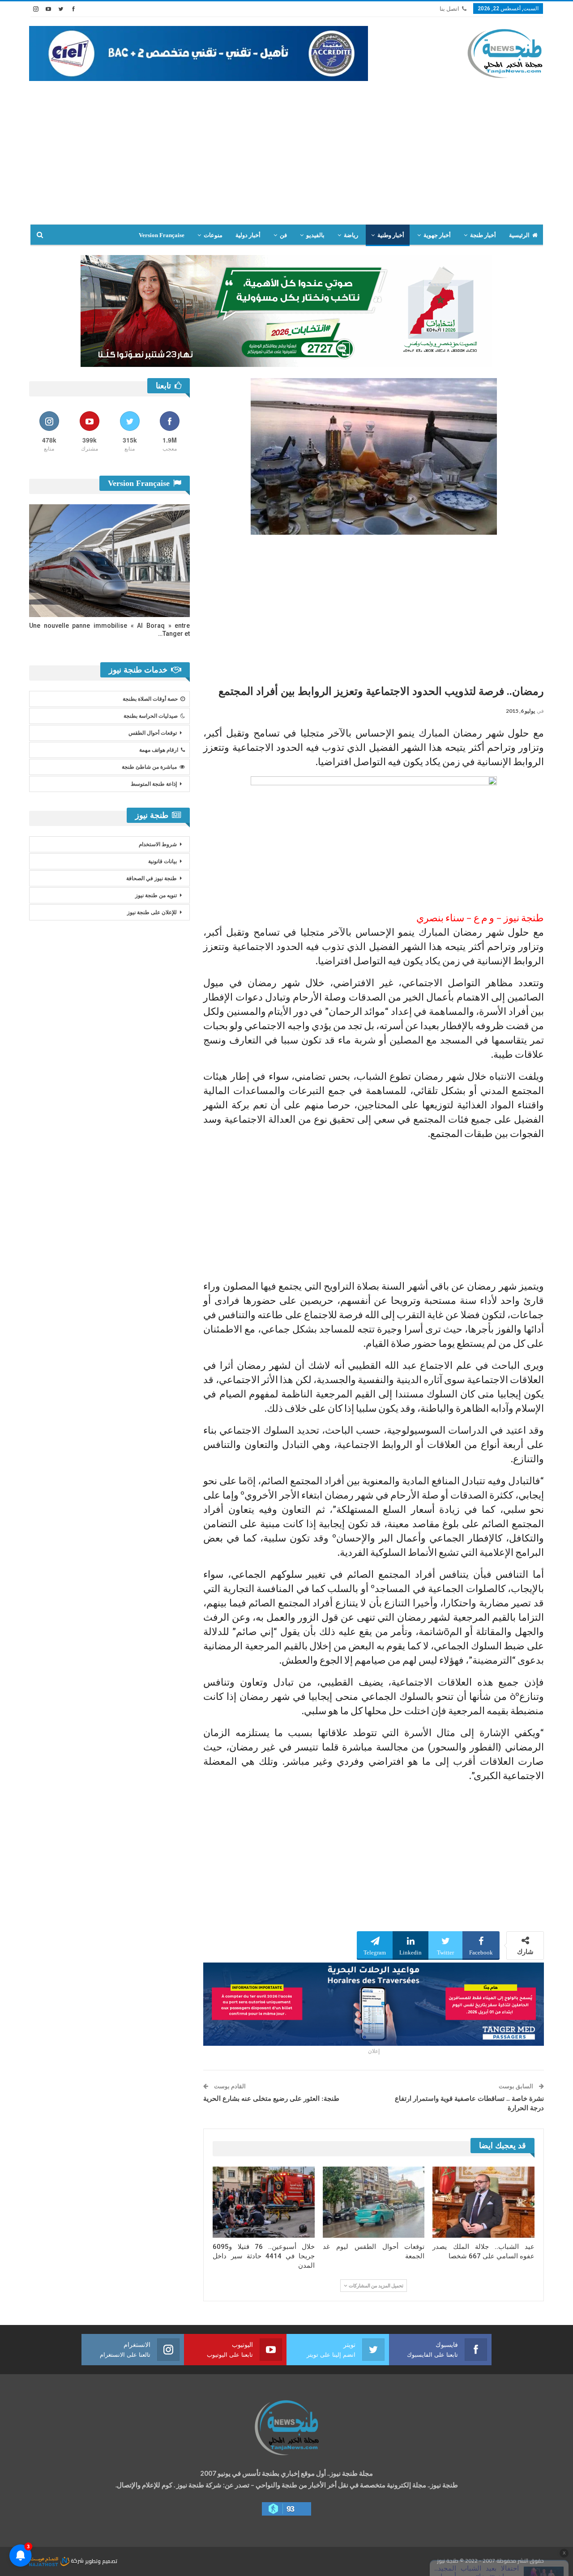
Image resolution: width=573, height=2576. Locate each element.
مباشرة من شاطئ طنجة (149, 767)
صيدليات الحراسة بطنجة (151, 716)
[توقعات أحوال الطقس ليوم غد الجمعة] (374, 2202)
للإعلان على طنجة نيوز (152, 912)
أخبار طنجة (483, 235)
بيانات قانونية (162, 861)
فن (283, 235)
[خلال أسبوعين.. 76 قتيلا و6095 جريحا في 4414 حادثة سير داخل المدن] (264, 2202)
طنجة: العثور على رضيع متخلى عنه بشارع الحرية (271, 2099)
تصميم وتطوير (101, 2561)
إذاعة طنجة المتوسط (154, 784)
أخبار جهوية (437, 235)
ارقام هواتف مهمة (159, 750)
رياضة (351, 235)
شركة (77, 2561)
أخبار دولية (248, 235)
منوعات (213, 235)
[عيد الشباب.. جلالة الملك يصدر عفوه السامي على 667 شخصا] (483, 2202)
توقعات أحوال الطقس (153, 733)
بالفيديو (315, 235)
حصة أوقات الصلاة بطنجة (150, 699)
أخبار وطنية (391, 235)
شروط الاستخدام (158, 844)
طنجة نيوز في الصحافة (152, 878)
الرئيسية (519, 235)
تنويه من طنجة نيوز (156, 895)
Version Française (162, 235)
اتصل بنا (449, 9)
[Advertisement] (286, 157)
